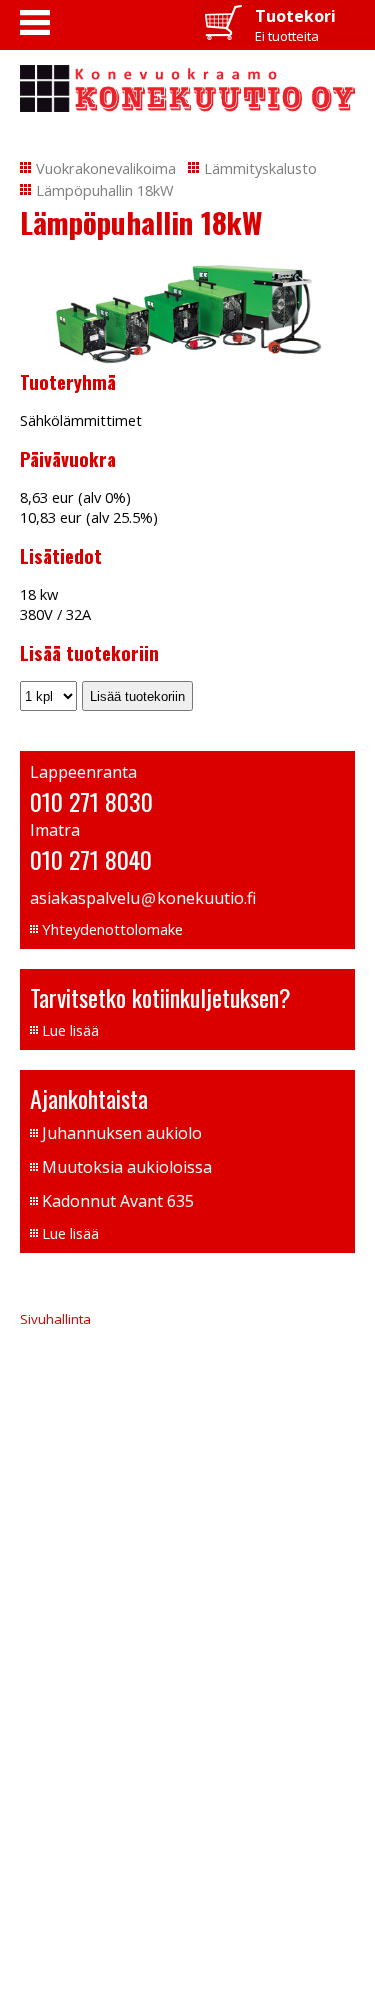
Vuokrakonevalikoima (106, 168)
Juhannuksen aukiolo (122, 1133)
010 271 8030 (91, 801)
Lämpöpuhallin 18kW (105, 190)
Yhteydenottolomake (112, 929)
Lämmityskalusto (260, 168)
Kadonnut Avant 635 (118, 1201)
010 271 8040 (91, 859)
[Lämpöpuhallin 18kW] (187, 358)
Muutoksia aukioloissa (127, 1167)
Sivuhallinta (55, 1319)
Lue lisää (70, 1030)
